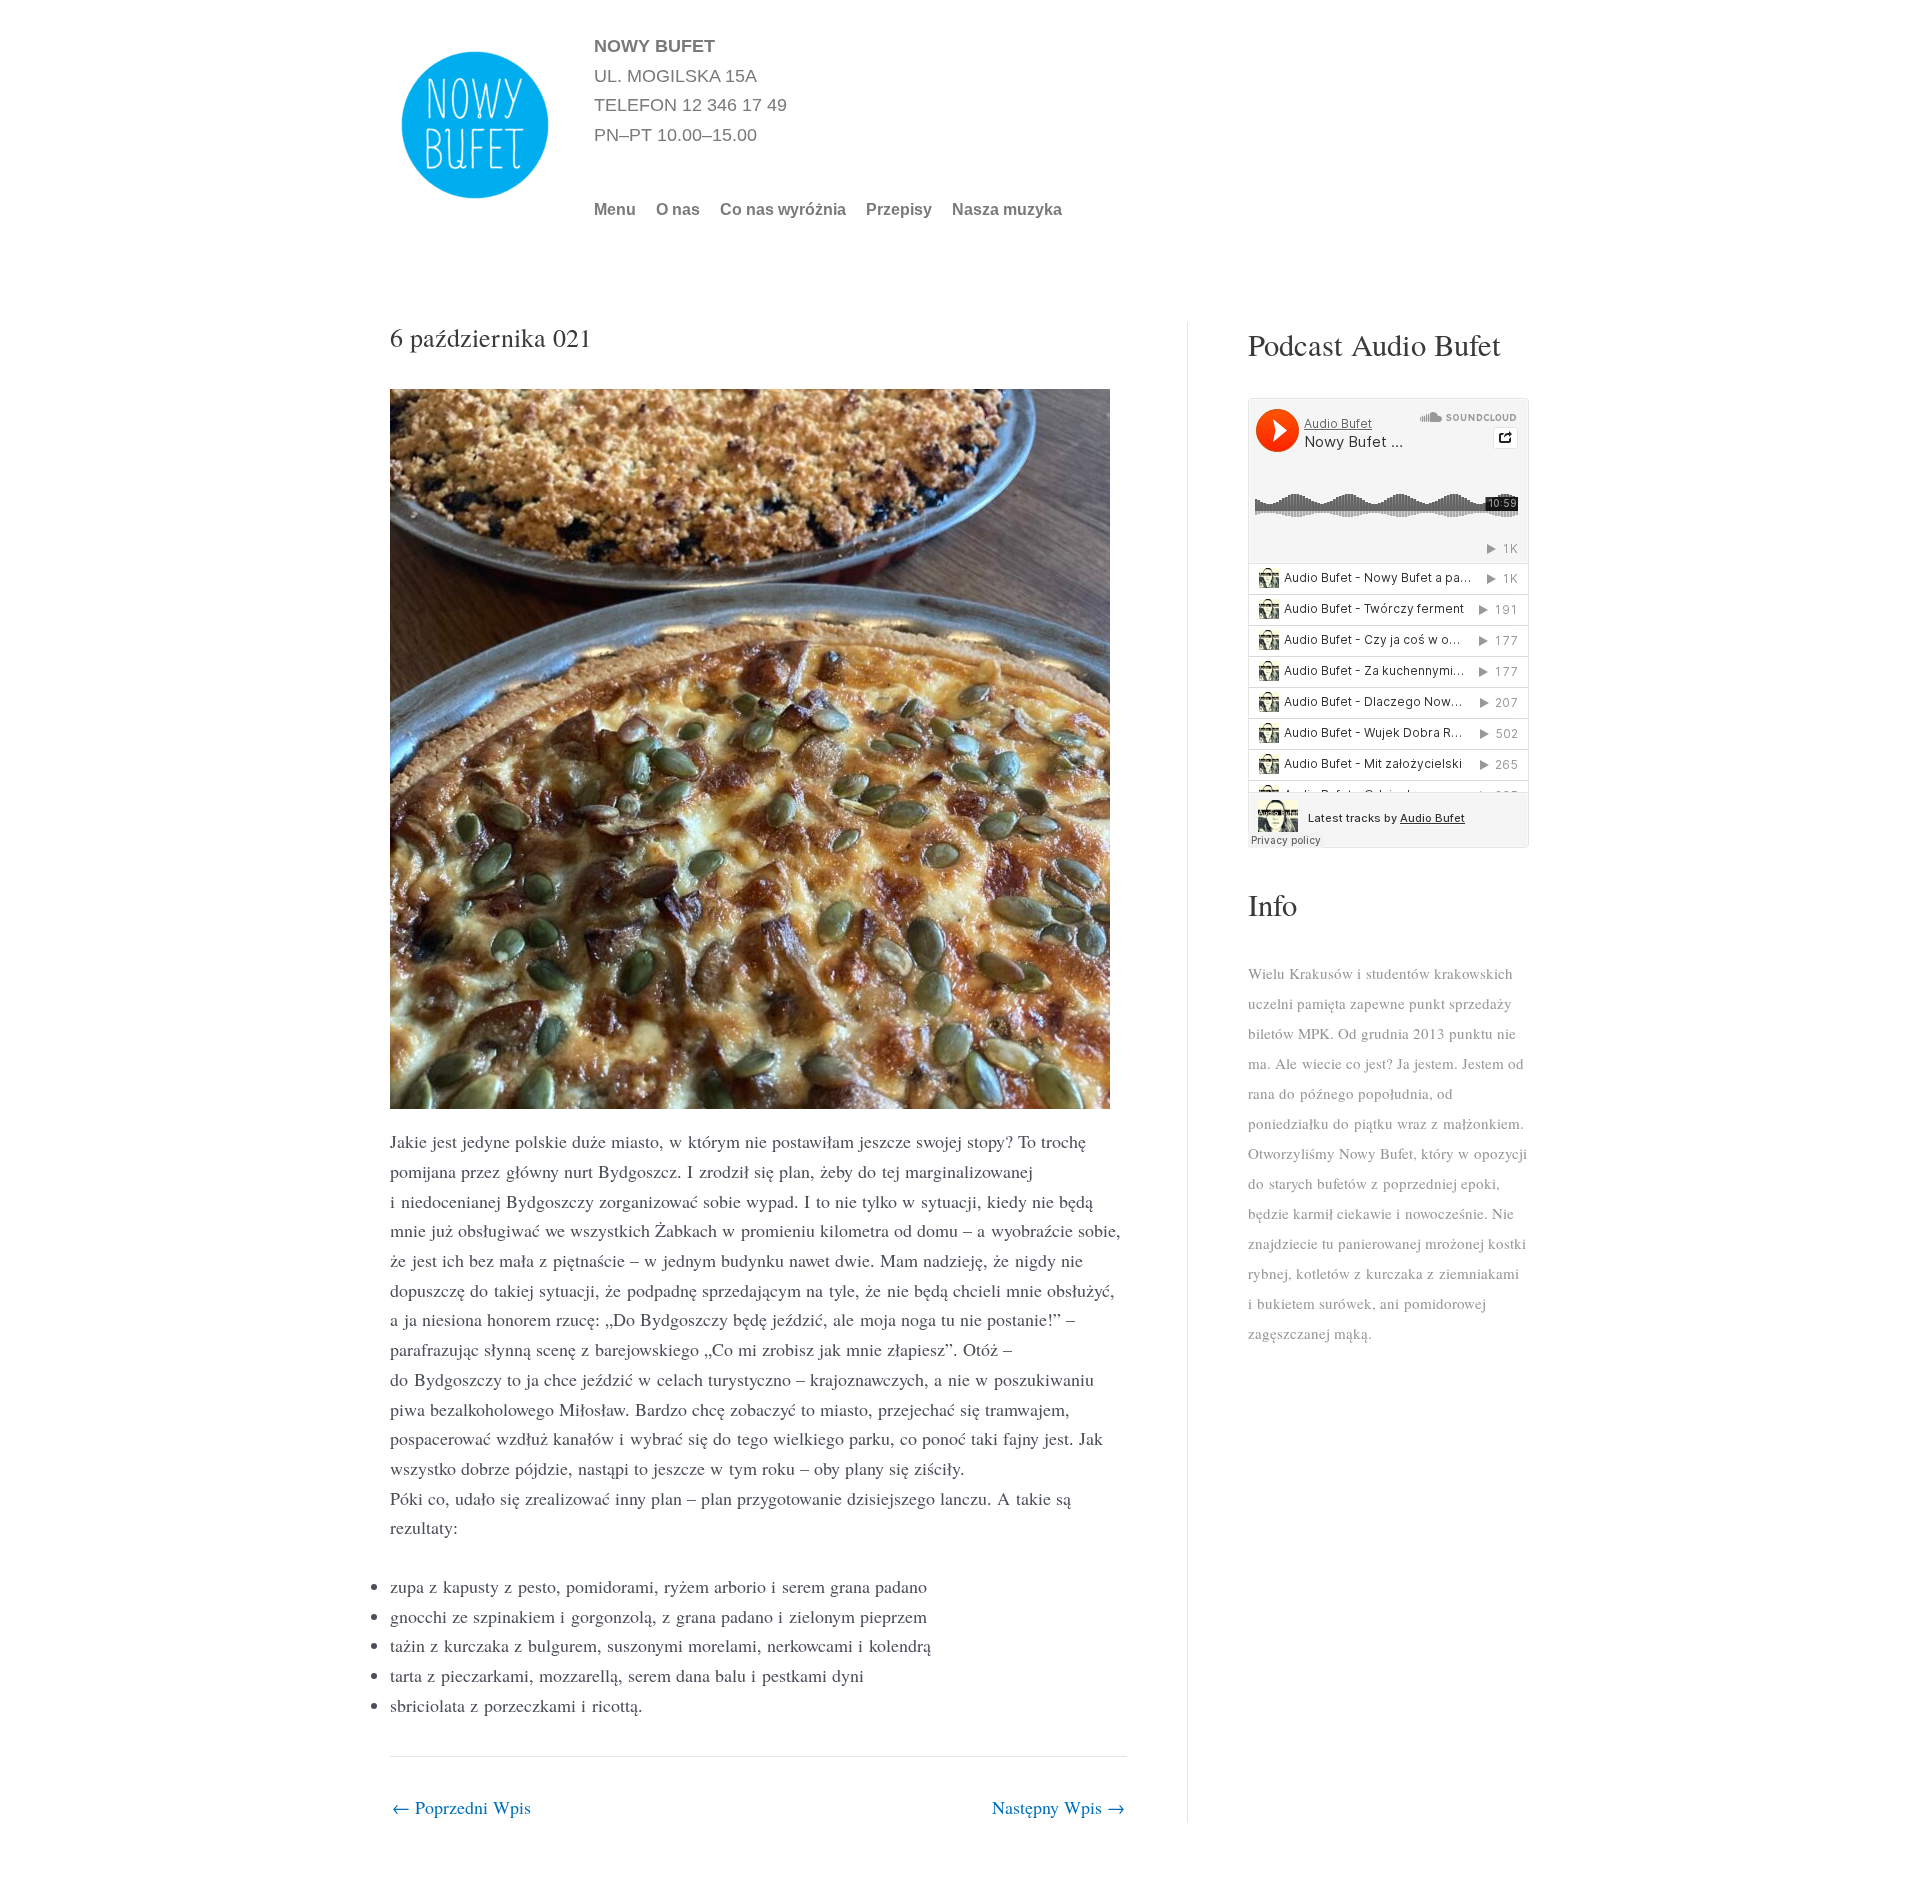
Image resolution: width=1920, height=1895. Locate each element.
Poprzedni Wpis (461, 1807)
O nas (678, 210)
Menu (615, 210)
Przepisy (899, 210)
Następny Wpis (1058, 1807)
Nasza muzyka (1007, 210)
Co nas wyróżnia (783, 210)
